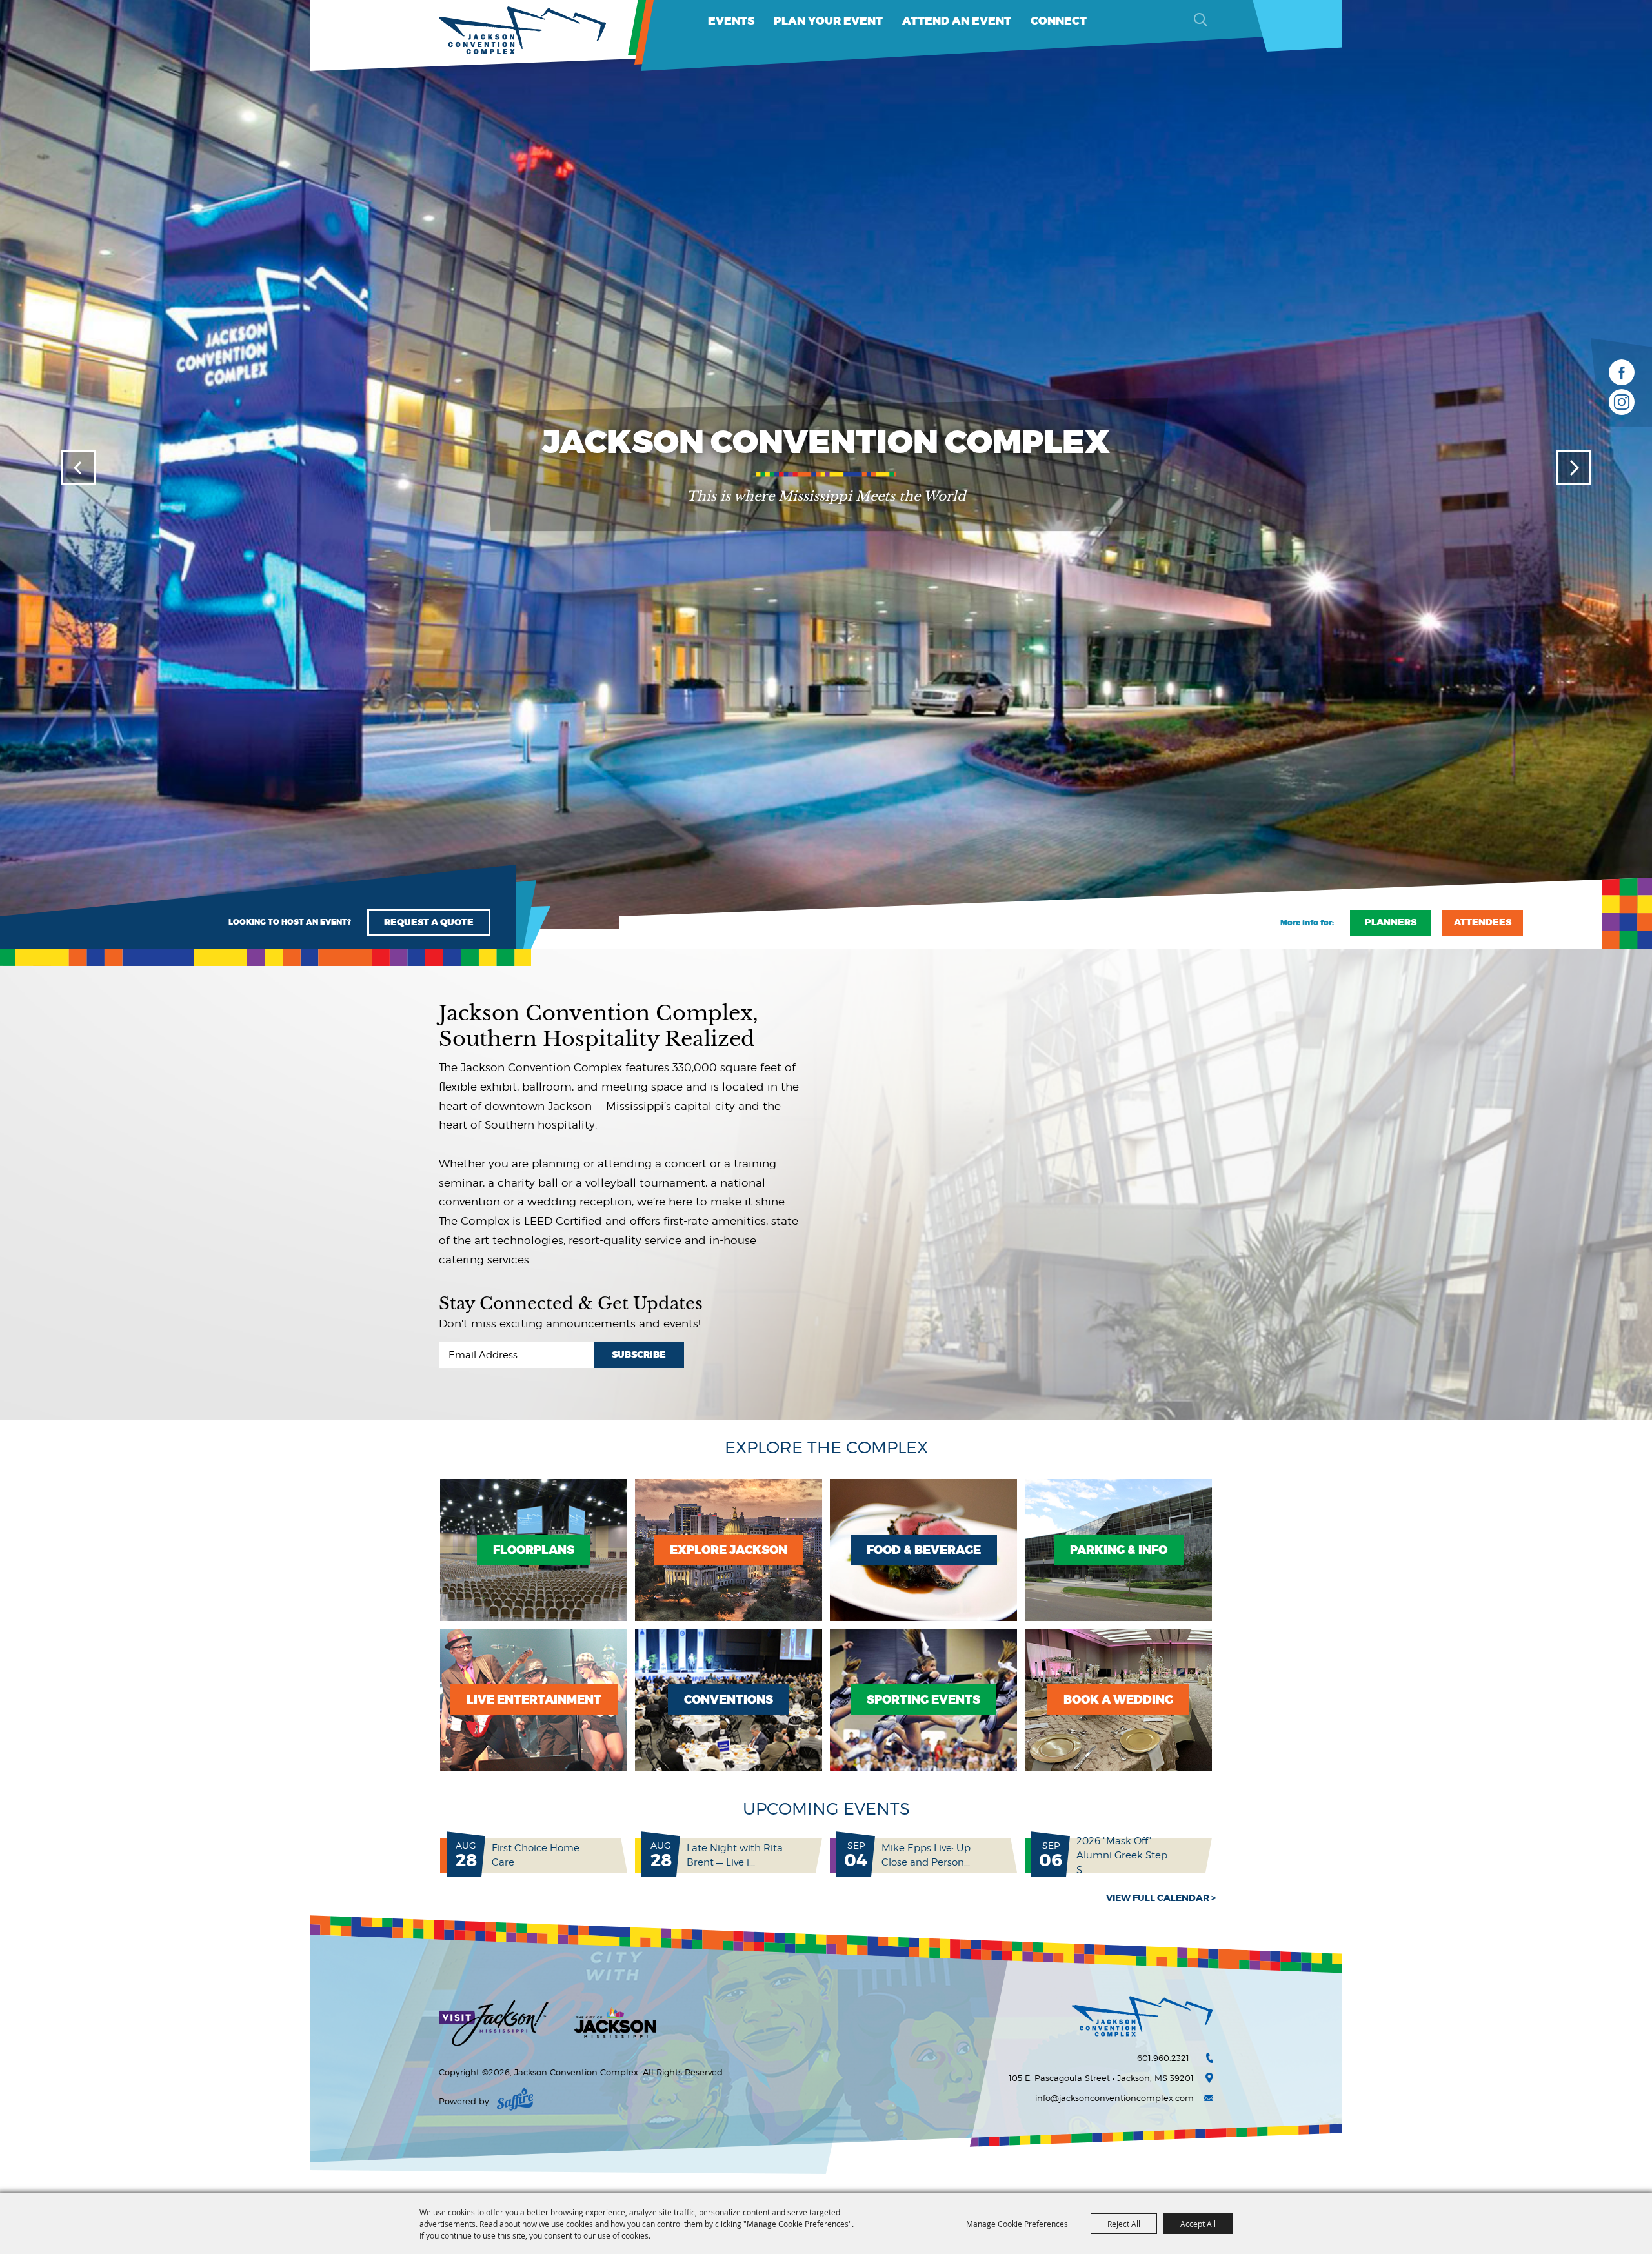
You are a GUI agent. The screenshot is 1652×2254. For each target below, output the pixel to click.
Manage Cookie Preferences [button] (1017, 2224)
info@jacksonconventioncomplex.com (1114, 2098)
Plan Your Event (828, 21)
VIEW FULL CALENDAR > (1161, 1898)
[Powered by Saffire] (515, 2101)
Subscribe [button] (639, 1355)
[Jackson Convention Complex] (523, 31)
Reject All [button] (1124, 2224)
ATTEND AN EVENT (957, 21)
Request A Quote (429, 922)
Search (1200, 19)
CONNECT (1059, 21)
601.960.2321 (1163, 2058)
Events (731, 21)
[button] (78, 468)
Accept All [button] (1198, 2224)
